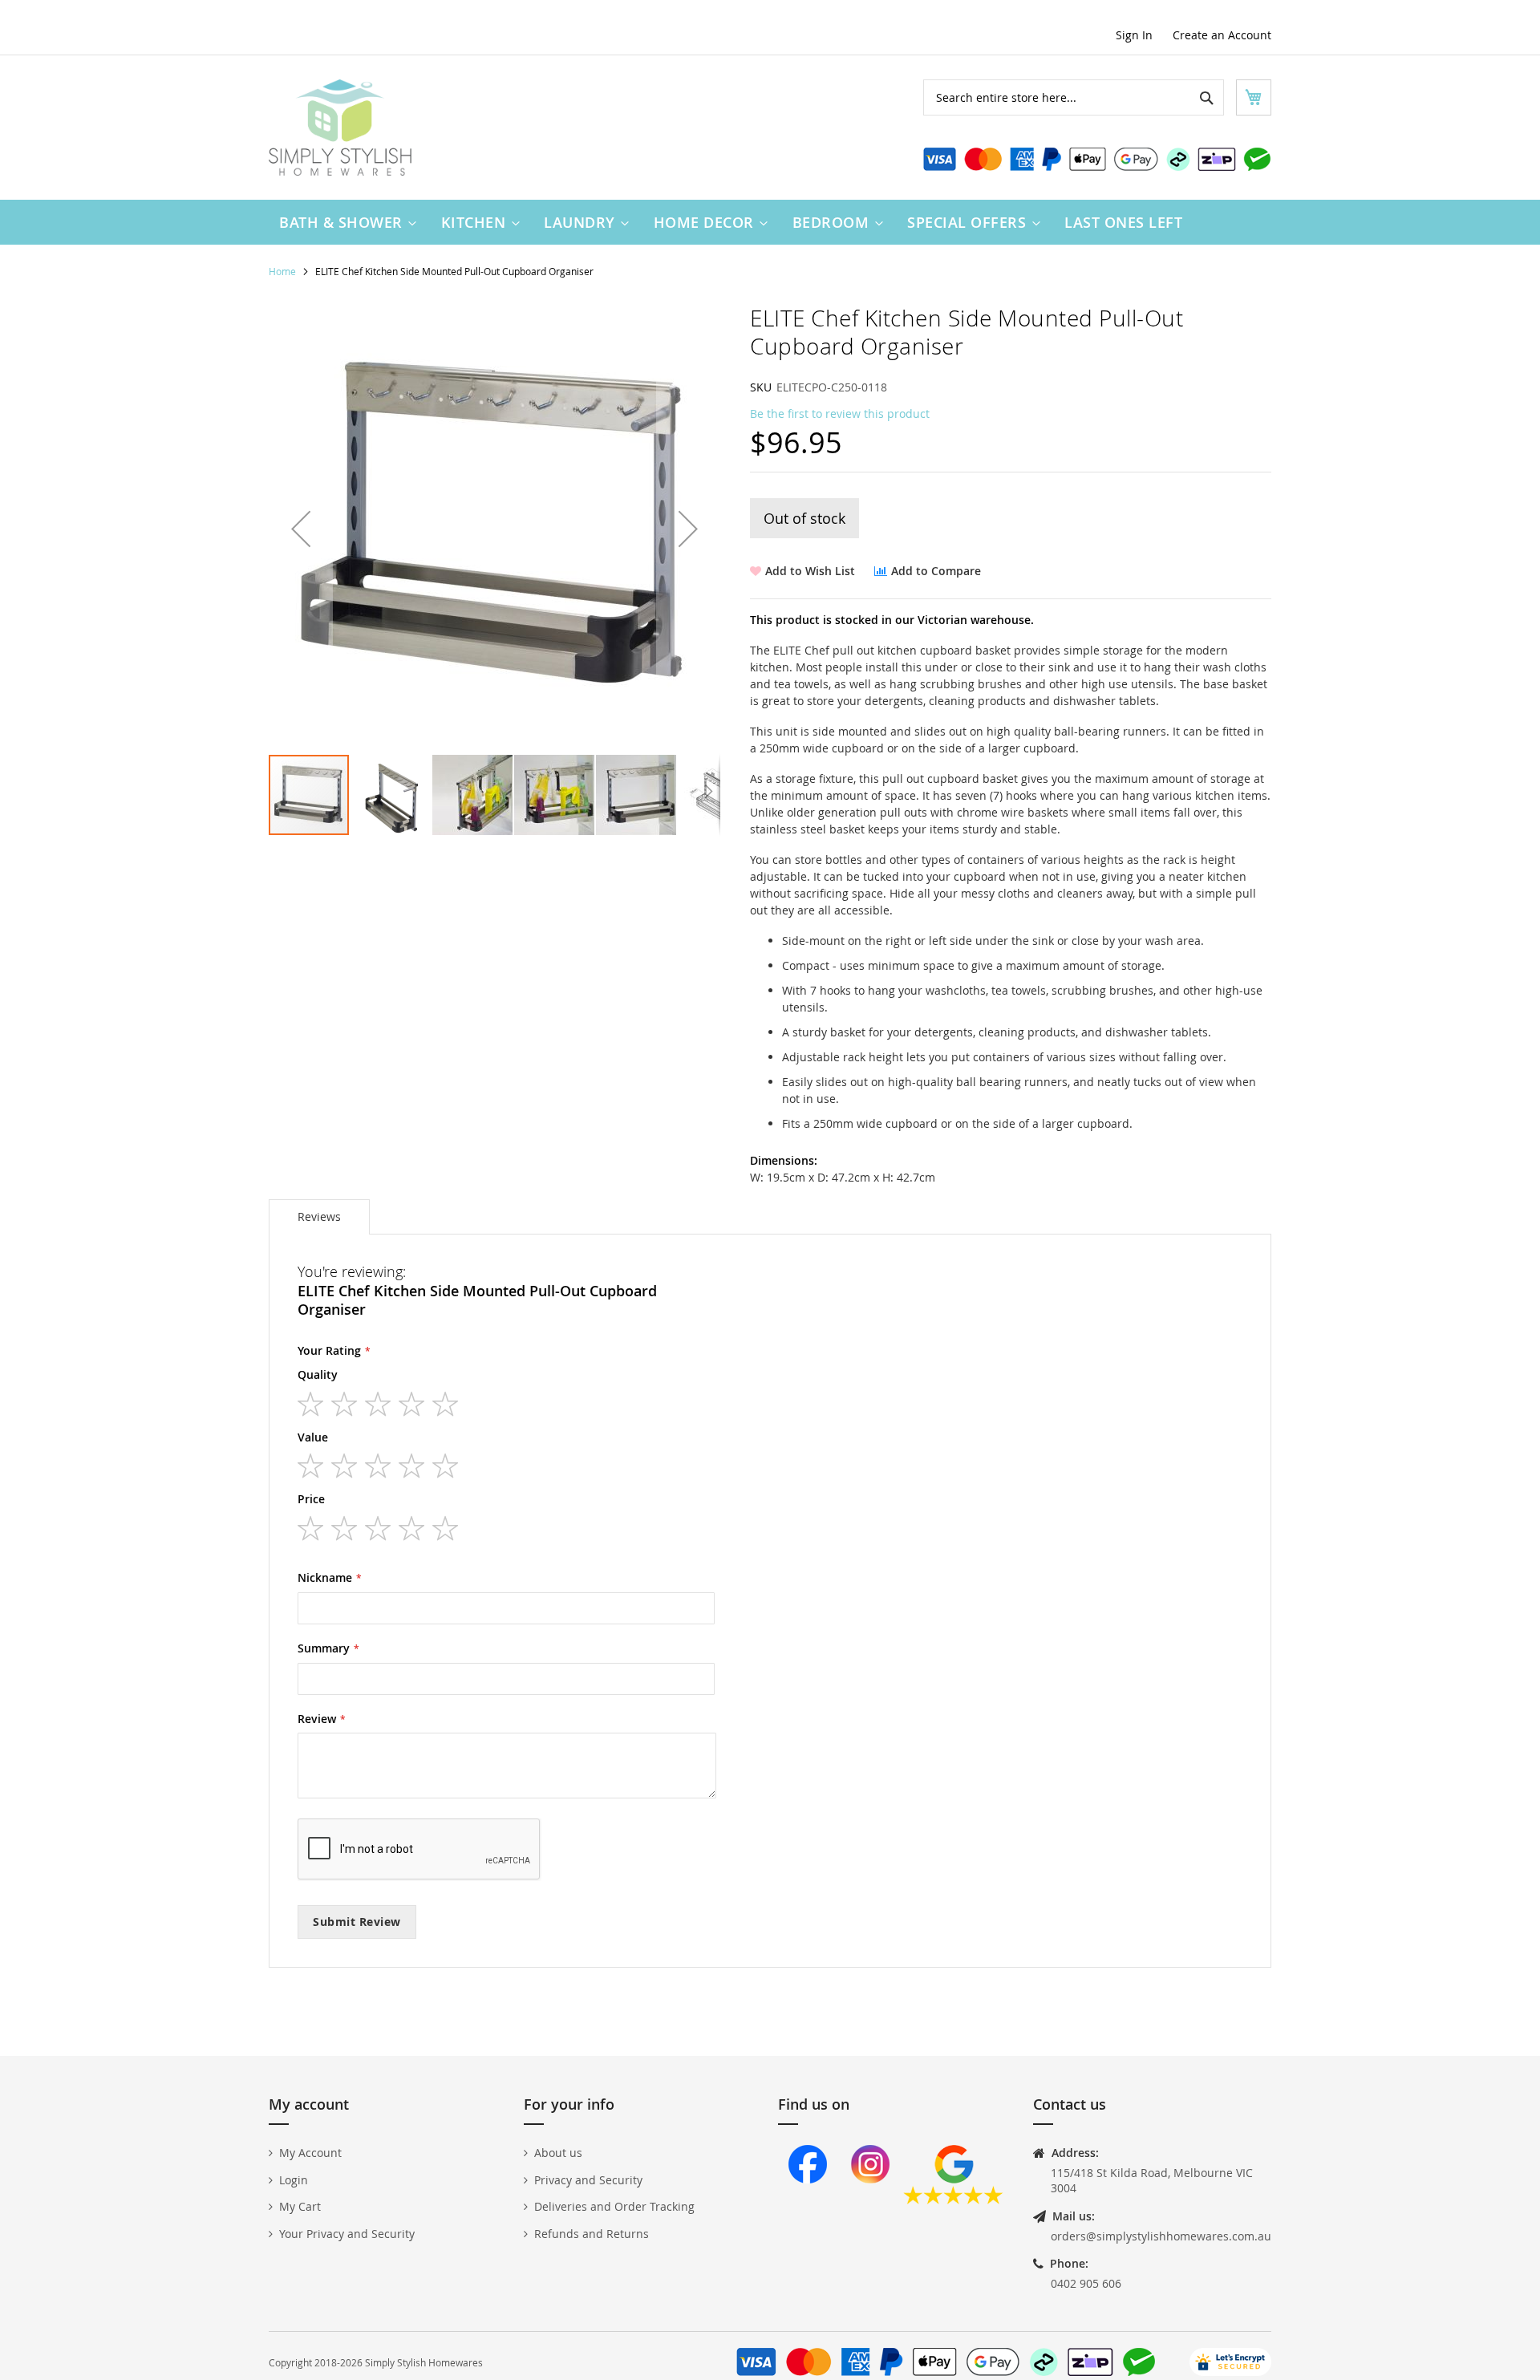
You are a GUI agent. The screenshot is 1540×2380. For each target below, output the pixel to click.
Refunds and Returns (592, 2234)
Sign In (1134, 35)
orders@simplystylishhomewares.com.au (1161, 2236)
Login (294, 2180)
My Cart (300, 2206)
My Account (310, 2153)
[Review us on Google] (953, 2200)
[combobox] (1074, 97)
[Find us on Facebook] (808, 2200)
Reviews (319, 1216)
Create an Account (1222, 35)
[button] (301, 529)
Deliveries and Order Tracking (614, 2206)
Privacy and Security (588, 2180)
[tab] (319, 1217)
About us (558, 2153)
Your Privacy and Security (347, 2234)
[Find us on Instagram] (870, 2200)
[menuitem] (344, 222)
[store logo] (340, 128)
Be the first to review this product (840, 414)
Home (282, 271)
